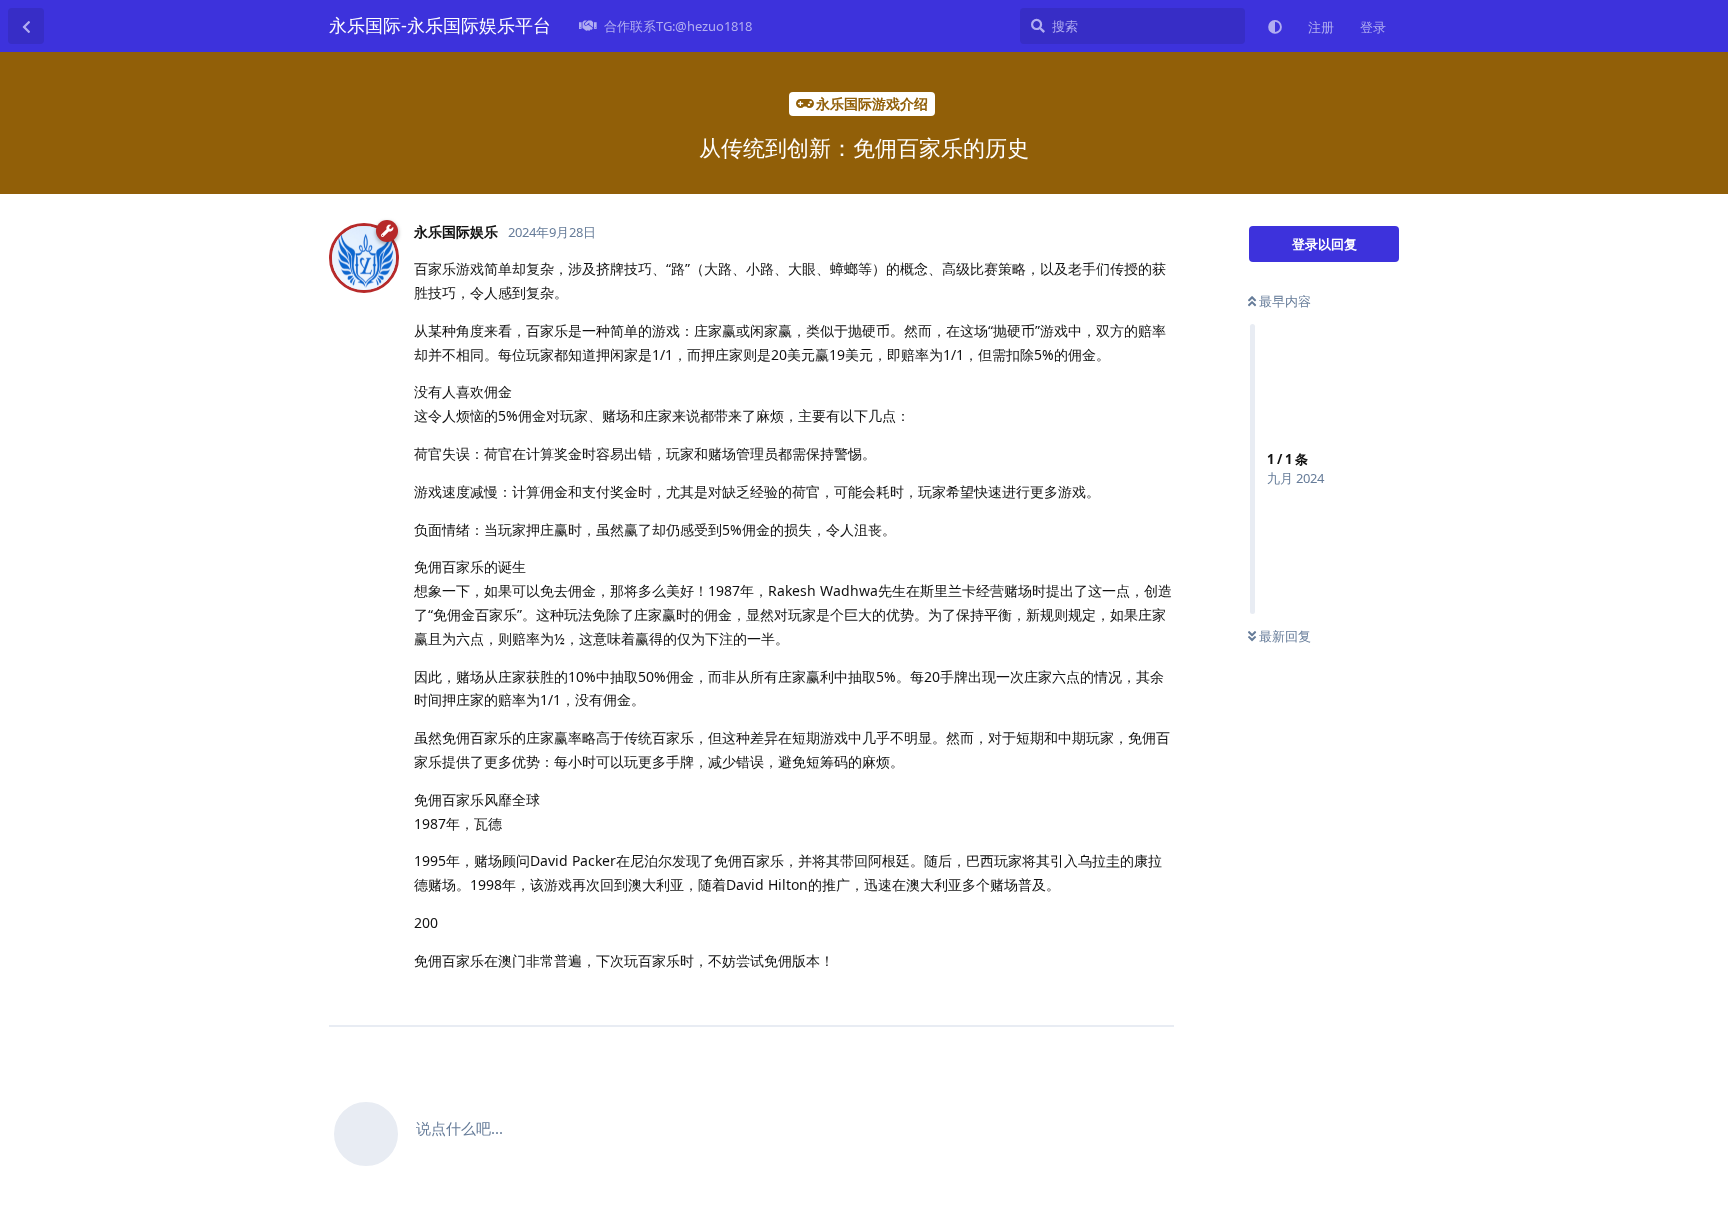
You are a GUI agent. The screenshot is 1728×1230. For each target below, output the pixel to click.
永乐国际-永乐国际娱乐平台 (440, 25)
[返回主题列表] (26, 26)
